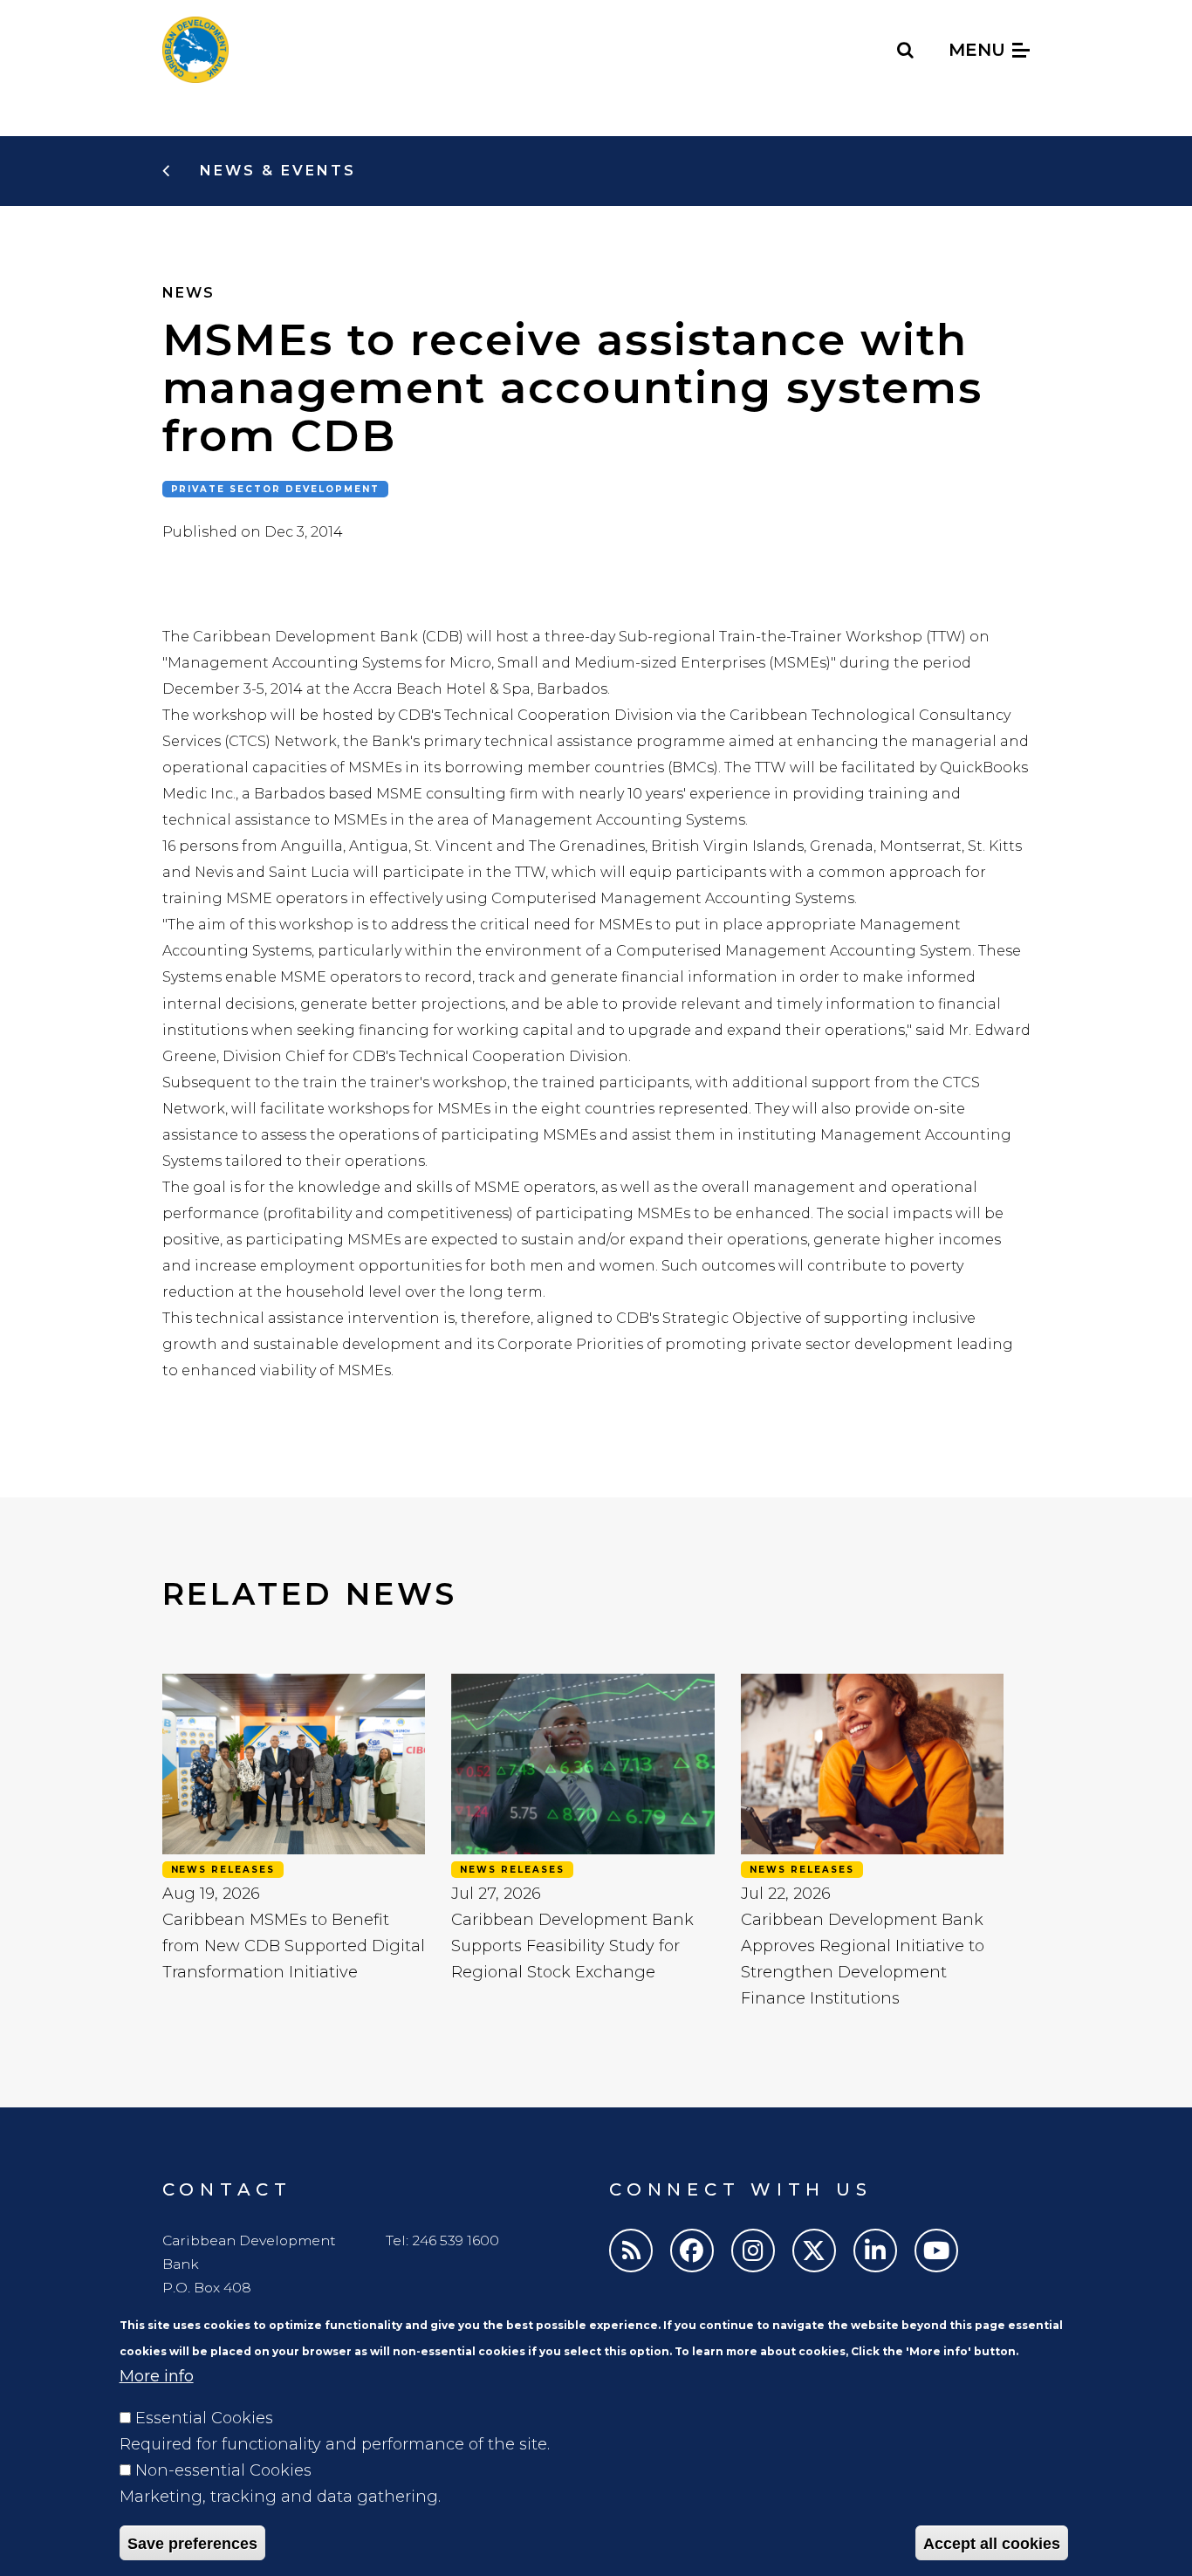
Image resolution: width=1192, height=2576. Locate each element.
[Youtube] (936, 2251)
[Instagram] (753, 2251)
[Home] (195, 50)
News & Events (275, 171)
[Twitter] (814, 2251)
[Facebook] (692, 2251)
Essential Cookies (204, 2418)
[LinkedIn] (875, 2251)
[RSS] (631, 2251)
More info (157, 2376)
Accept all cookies (992, 2543)
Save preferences (192, 2543)
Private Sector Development (276, 489)
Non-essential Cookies (223, 2470)
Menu (980, 50)
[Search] (906, 50)
